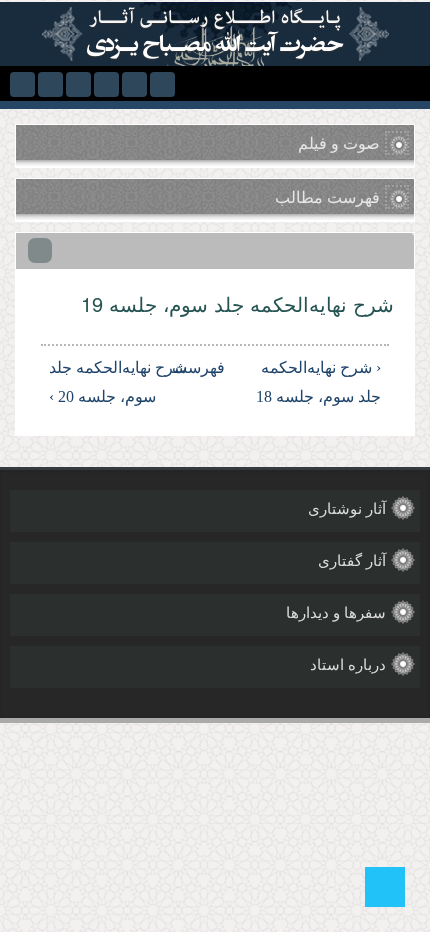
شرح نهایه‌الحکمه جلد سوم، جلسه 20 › (118, 382)
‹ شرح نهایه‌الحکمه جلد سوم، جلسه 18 (318, 382)
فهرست (218, 367)
